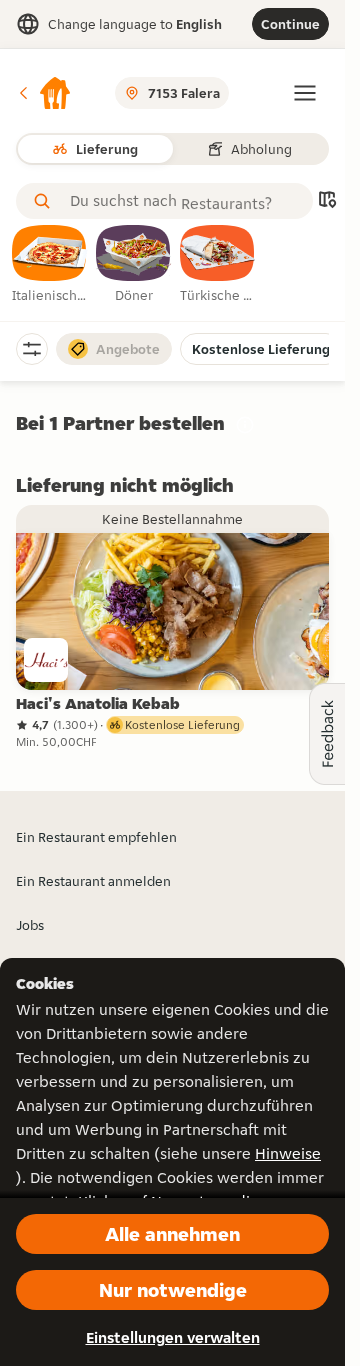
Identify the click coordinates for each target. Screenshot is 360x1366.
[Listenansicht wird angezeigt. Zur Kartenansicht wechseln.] (327, 201)
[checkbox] (50, 265)
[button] (44, 93)
